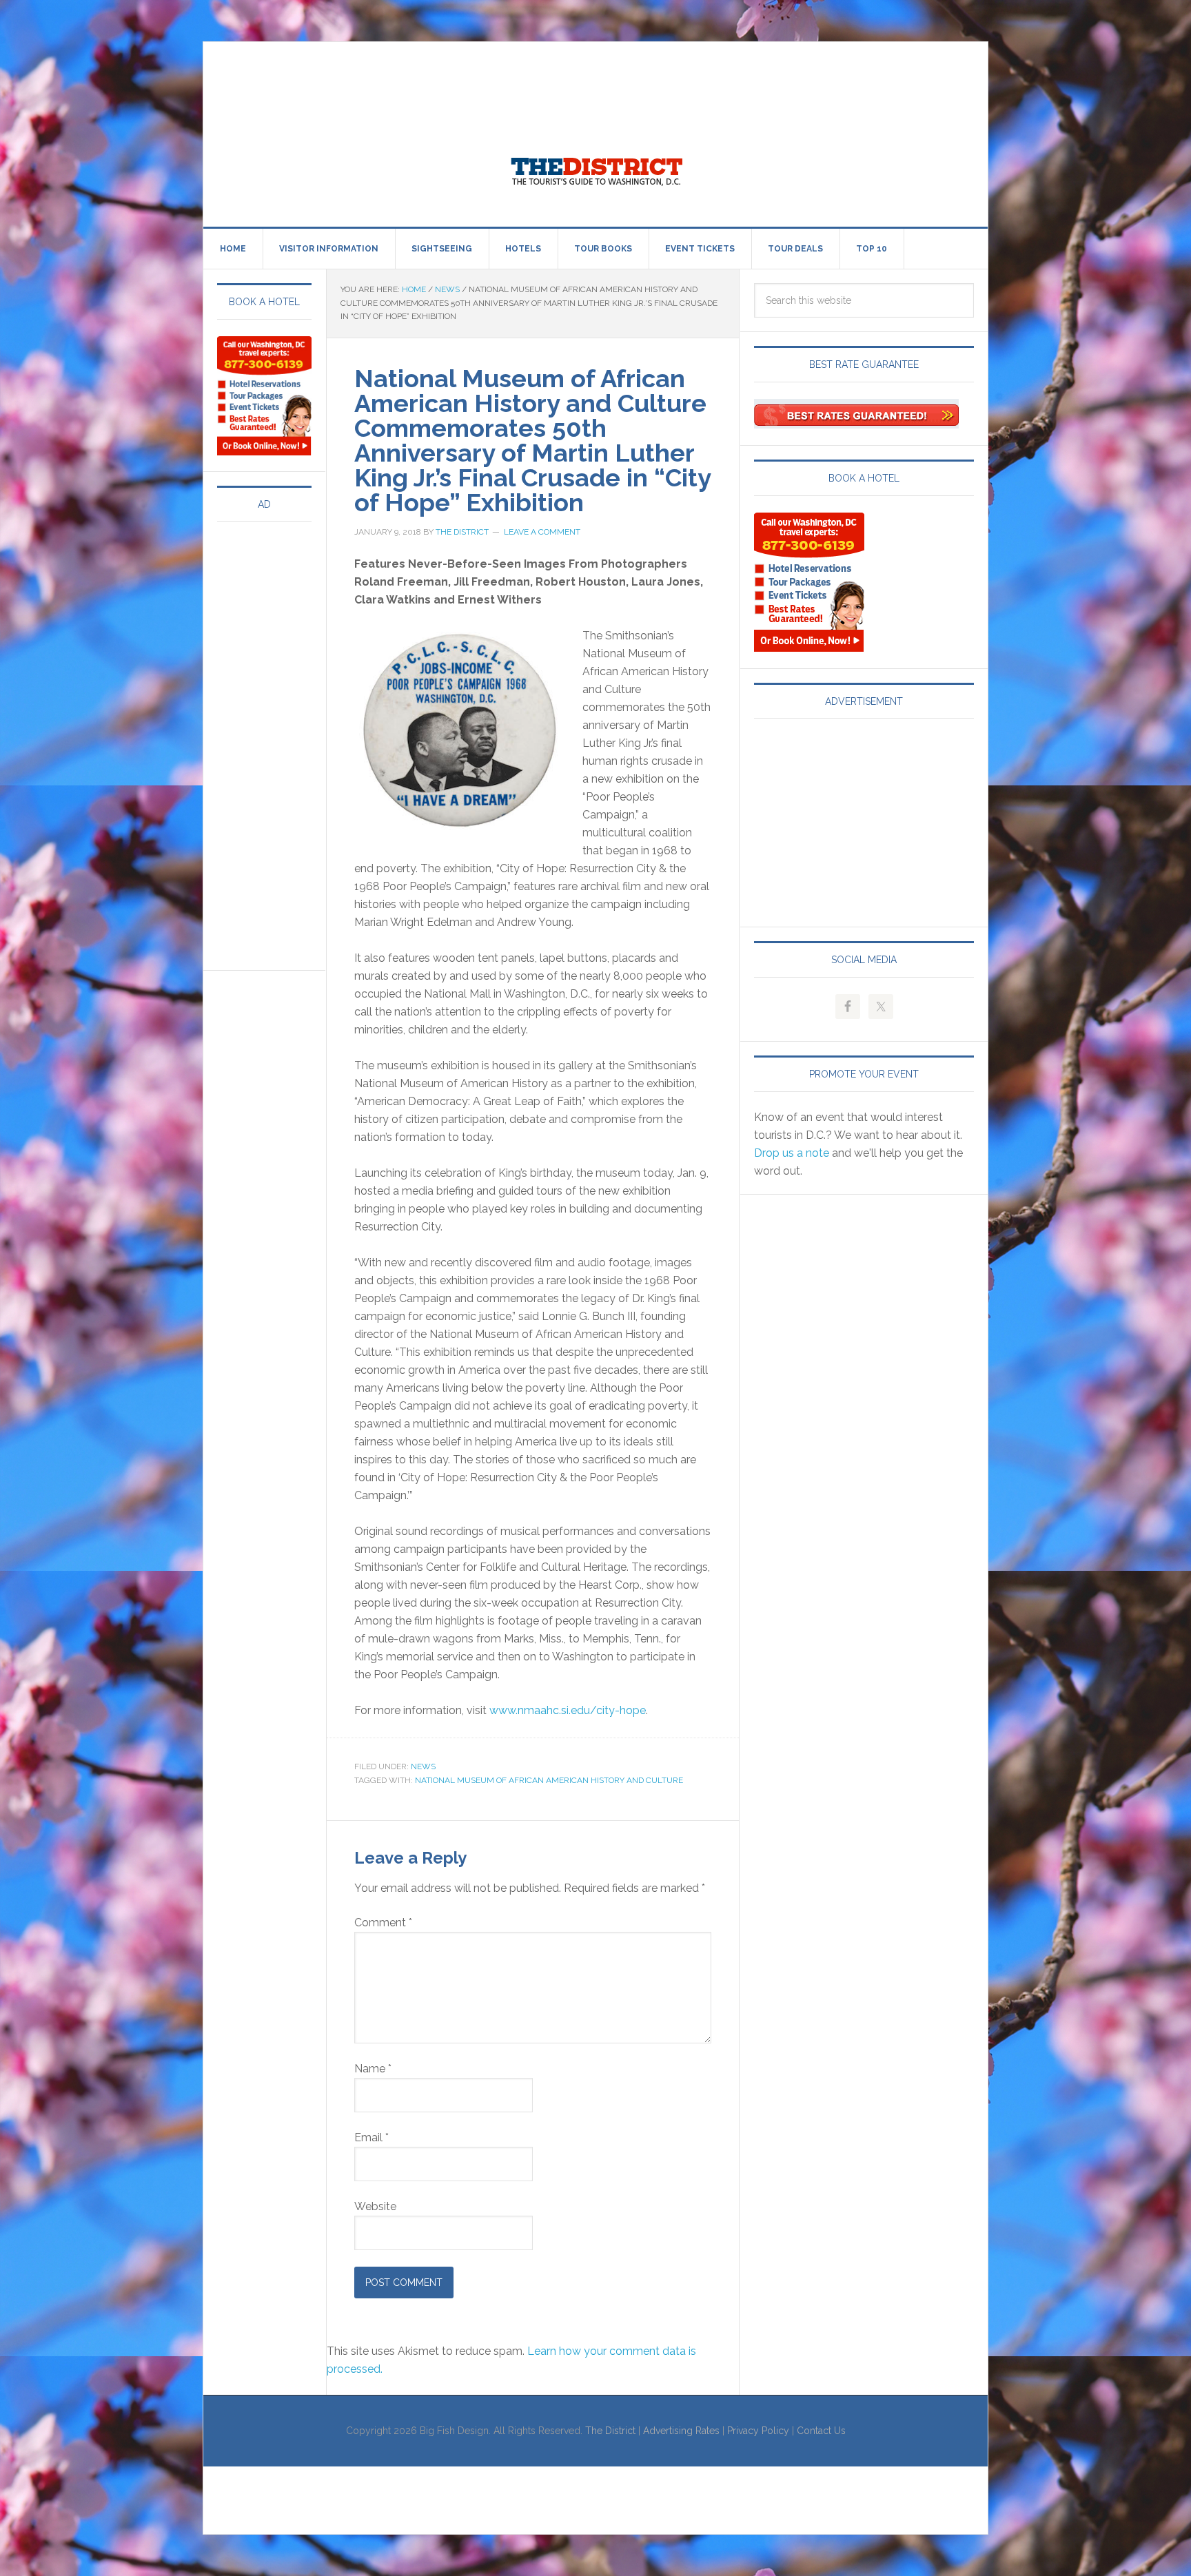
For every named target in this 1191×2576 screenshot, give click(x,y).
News (423, 1766)
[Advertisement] (454, 73)
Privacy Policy (758, 2431)
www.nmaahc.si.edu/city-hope (568, 1710)
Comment (383, 1923)
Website (375, 2206)
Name (373, 2069)
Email (371, 2137)
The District (610, 2431)
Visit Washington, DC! (595, 168)
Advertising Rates (681, 2431)
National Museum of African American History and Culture (549, 1780)
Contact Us (821, 2431)
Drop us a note (792, 1153)
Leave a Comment (542, 532)
